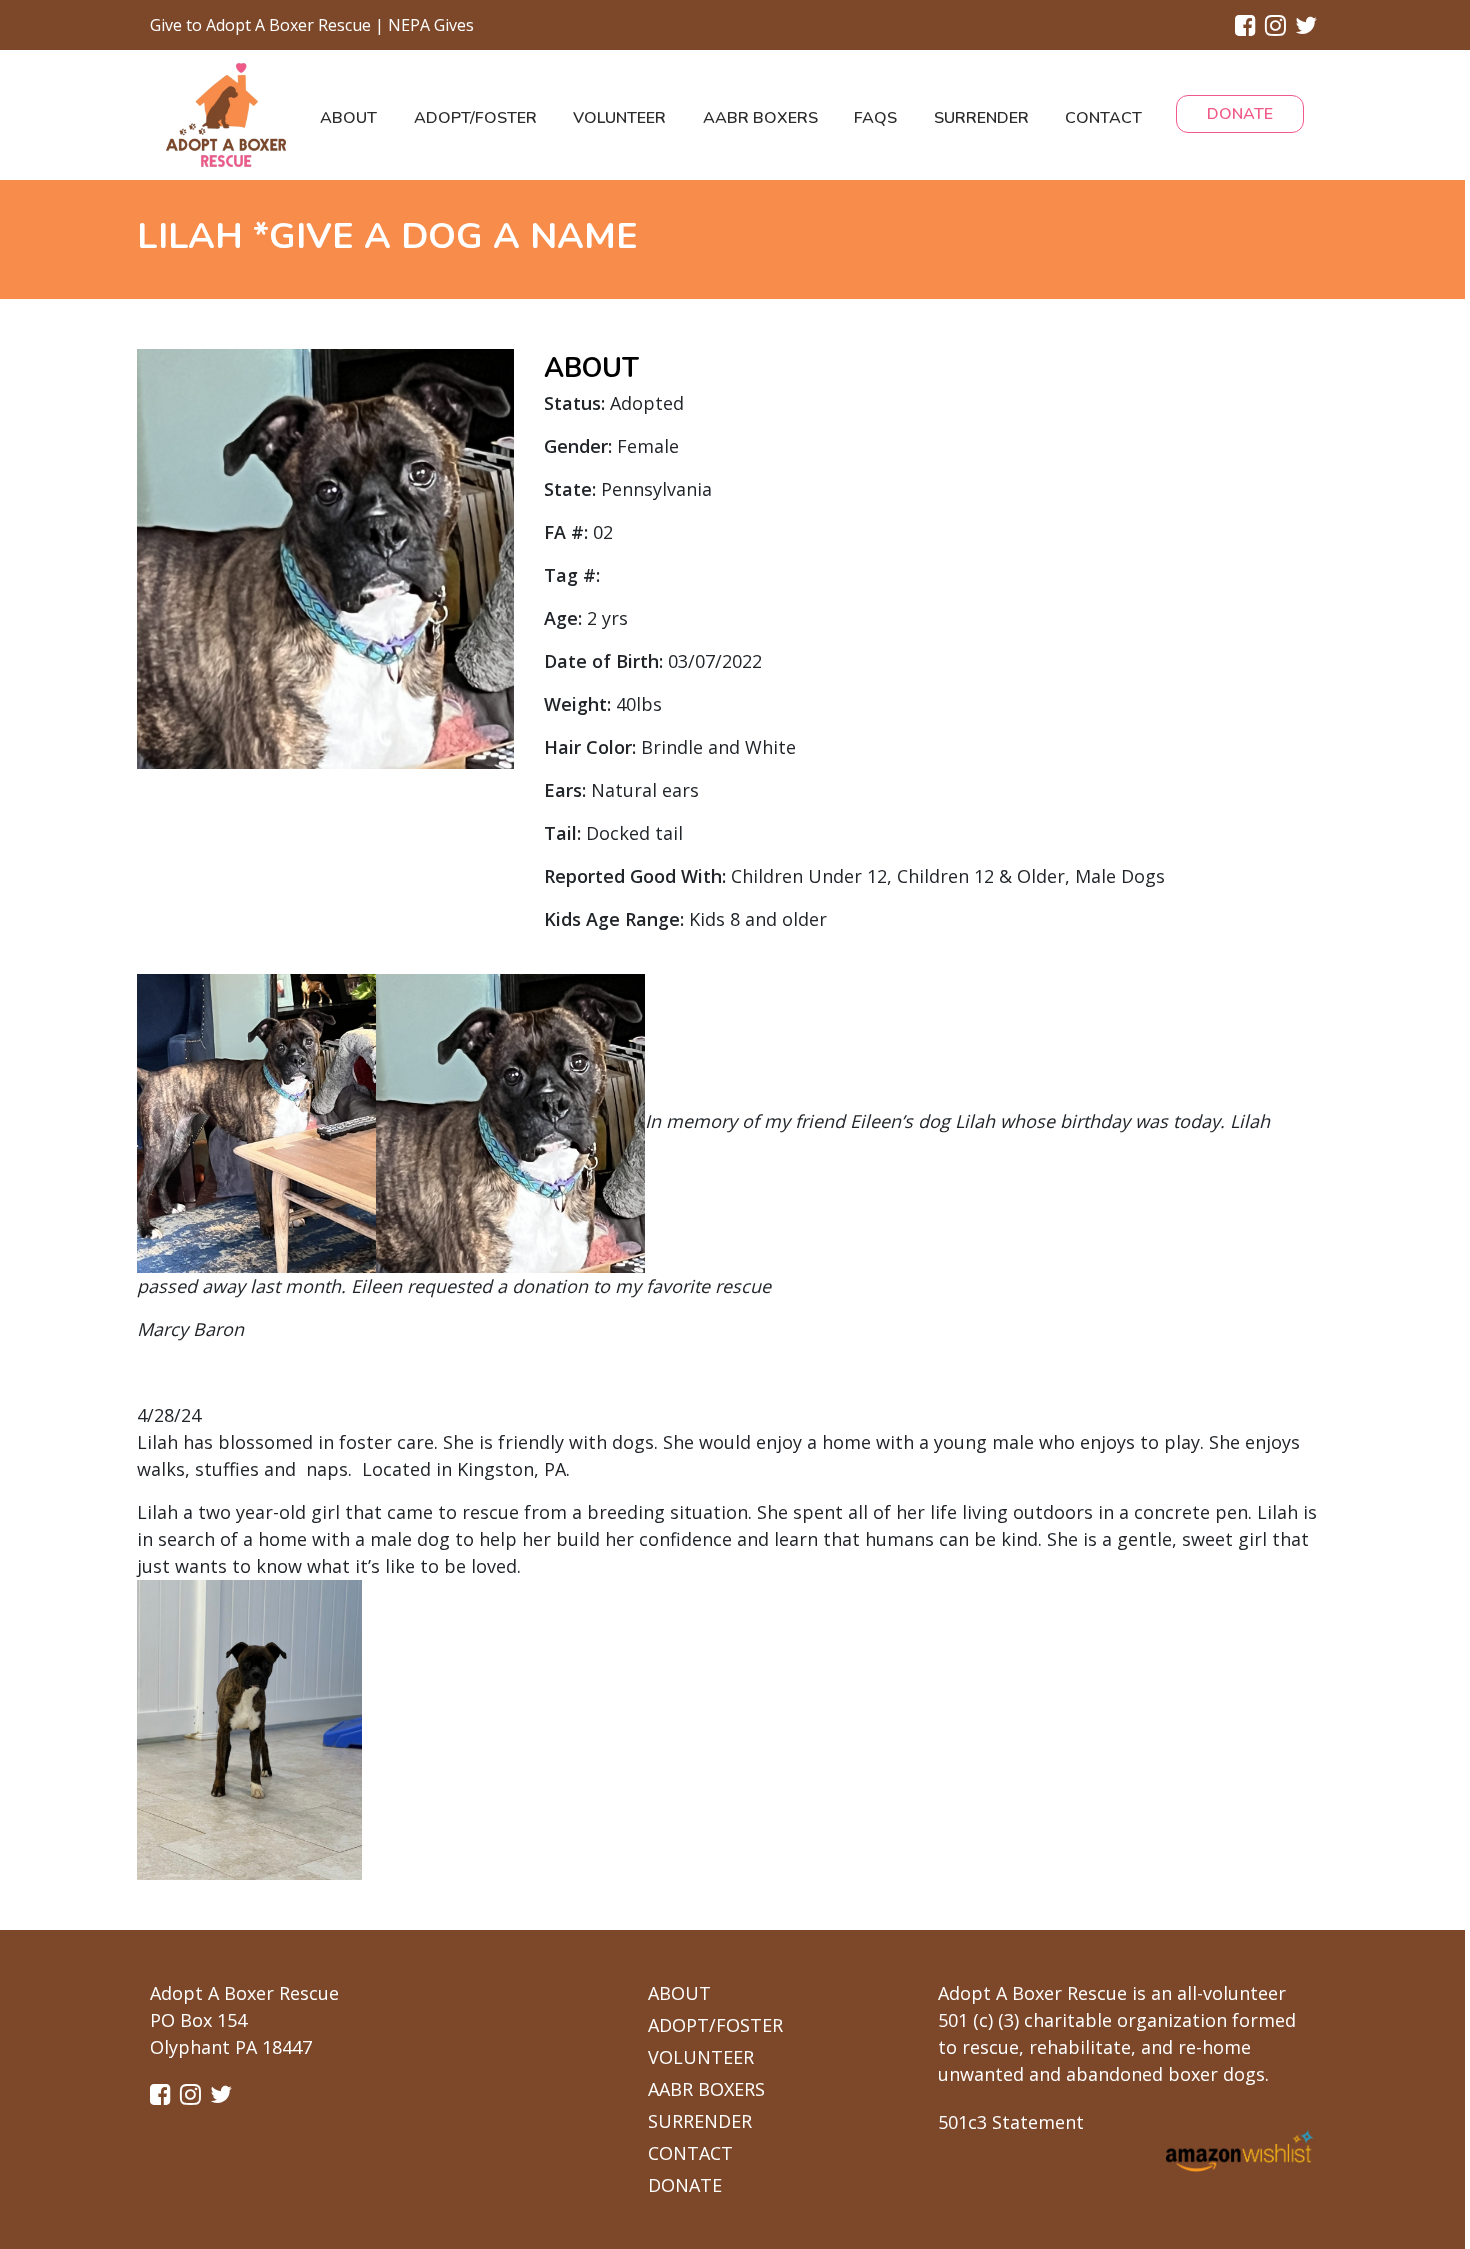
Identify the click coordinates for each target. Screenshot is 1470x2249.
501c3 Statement (1011, 2122)
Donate (1240, 114)
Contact (1103, 118)
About (348, 118)
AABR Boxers (760, 118)
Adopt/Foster (475, 118)
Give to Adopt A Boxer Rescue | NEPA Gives (312, 25)
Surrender (981, 118)
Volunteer (619, 118)
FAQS (875, 118)
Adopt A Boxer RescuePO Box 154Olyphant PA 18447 (244, 2020)
